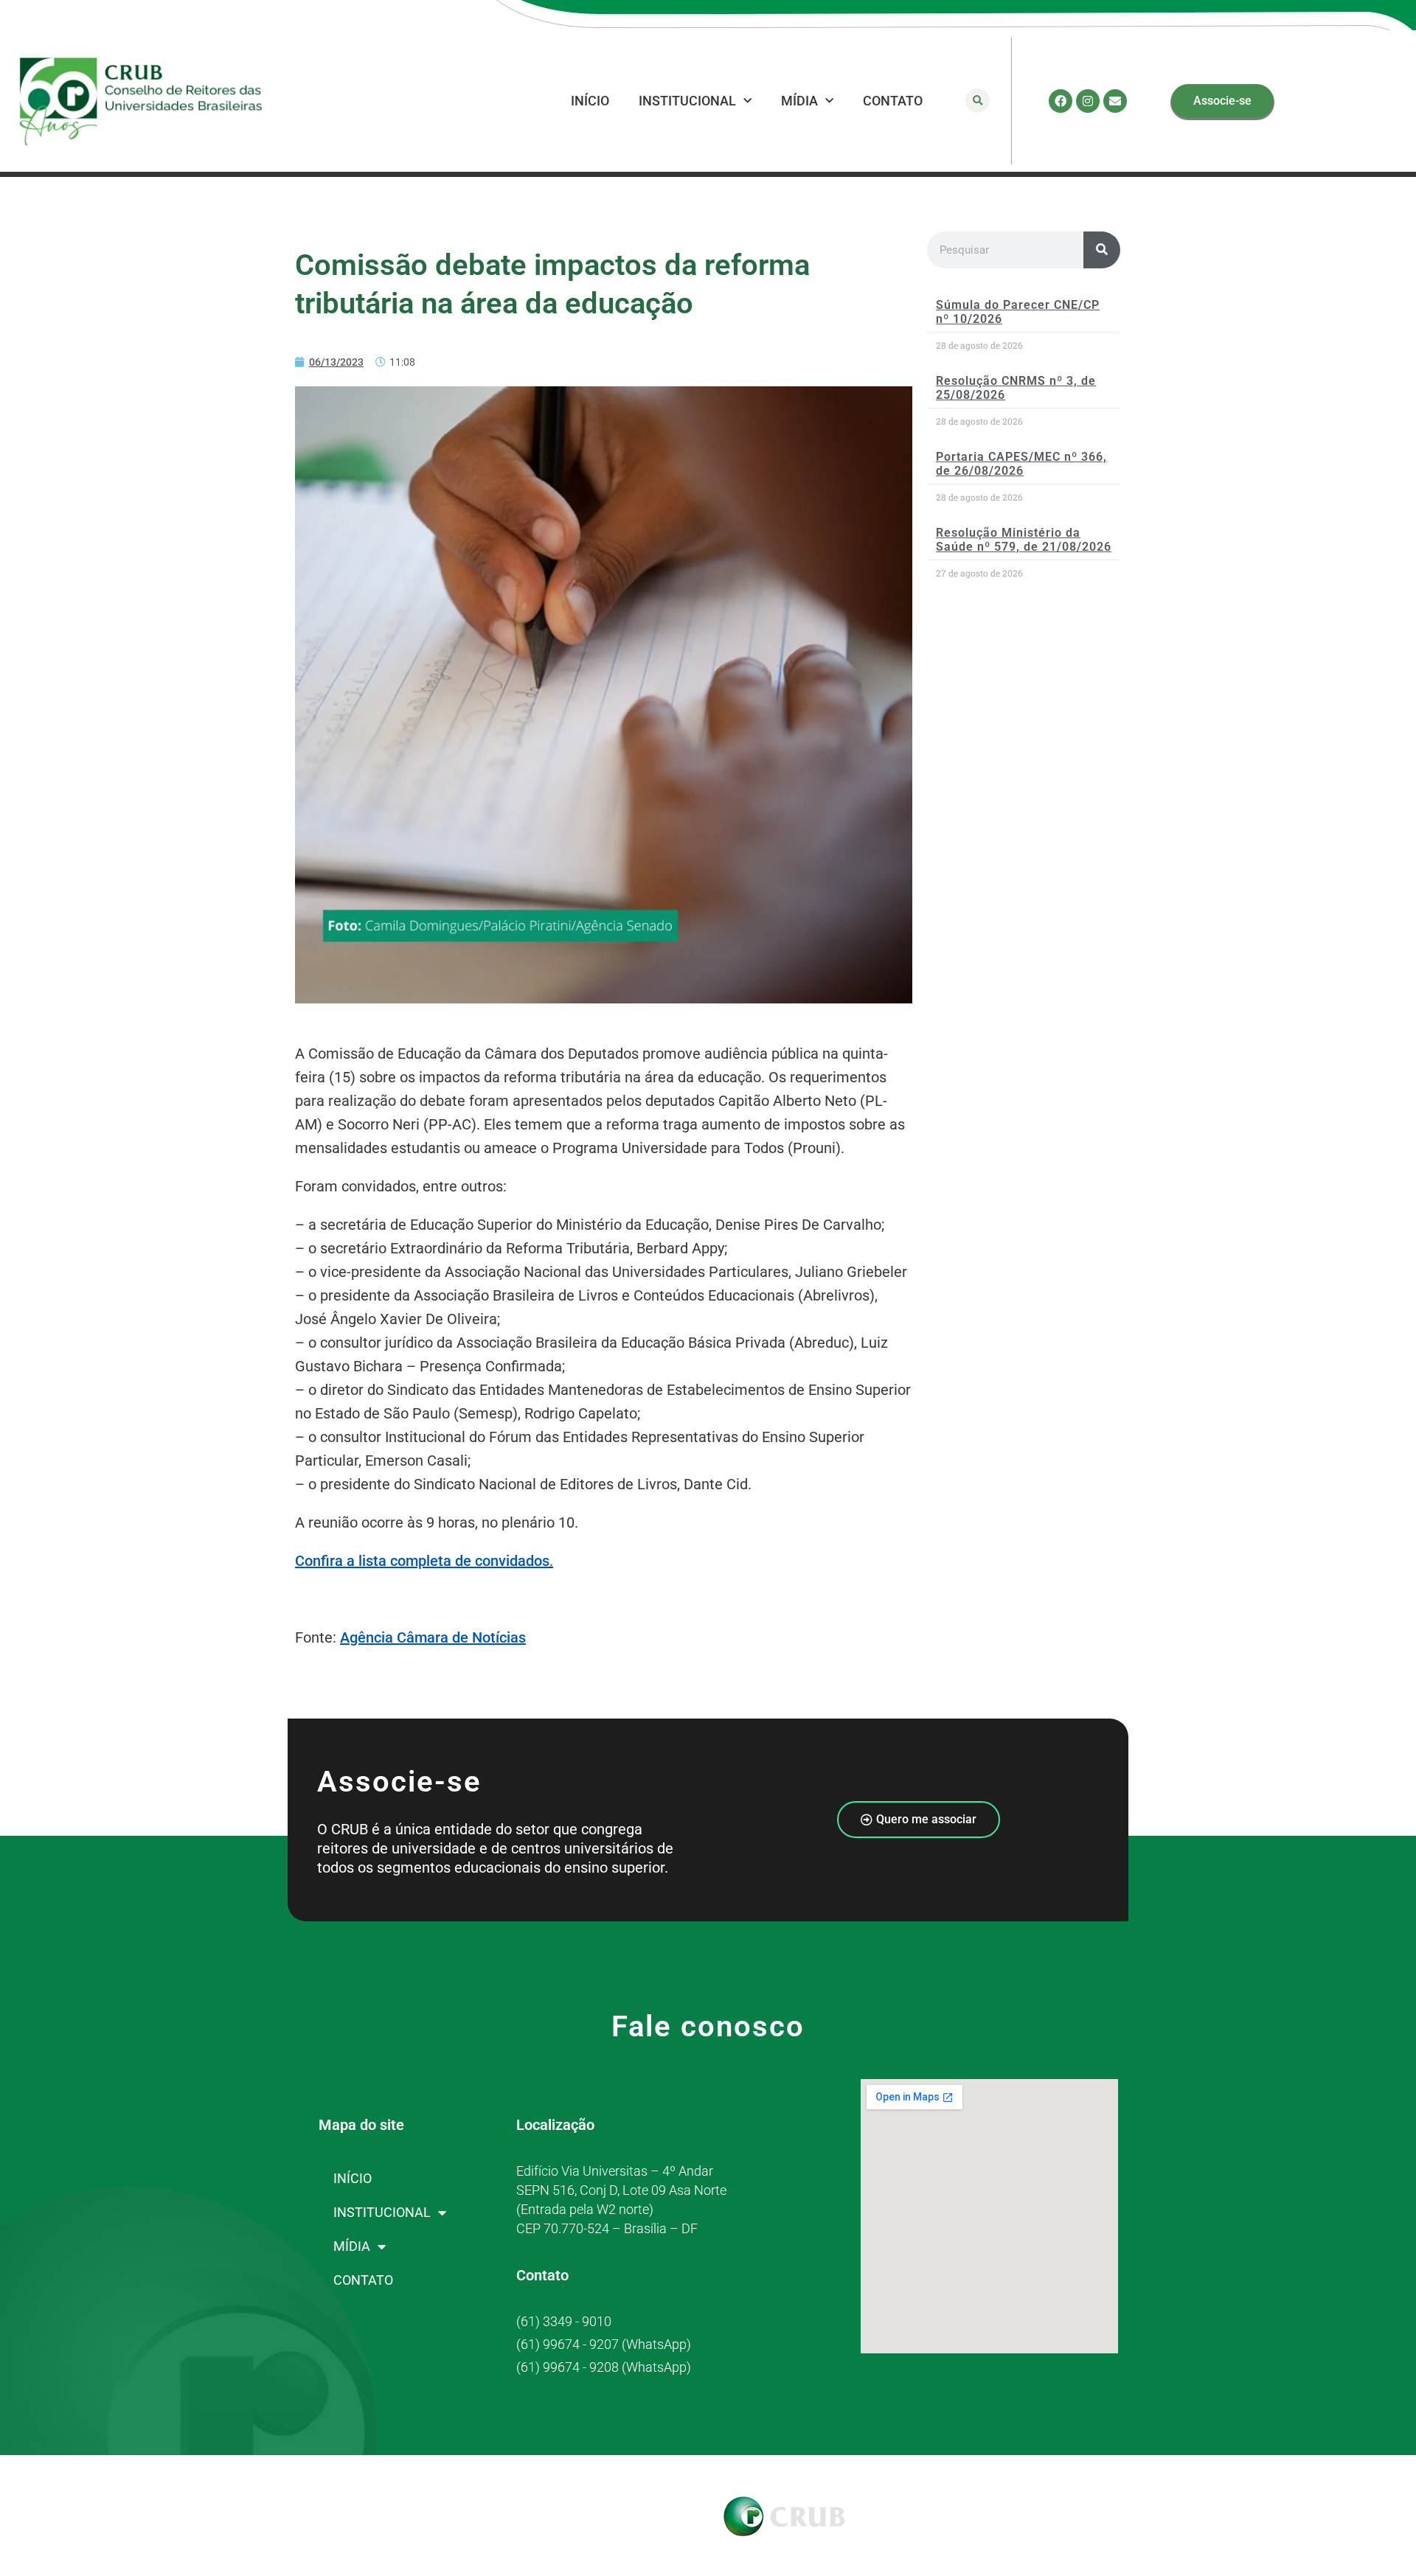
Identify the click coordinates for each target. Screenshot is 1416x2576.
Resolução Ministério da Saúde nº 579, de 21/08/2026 (1024, 540)
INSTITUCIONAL (687, 101)
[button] (978, 101)
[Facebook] (1061, 101)
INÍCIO (590, 101)
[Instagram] (1088, 101)
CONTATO (893, 101)
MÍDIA (799, 101)
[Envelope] (1115, 101)
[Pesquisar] (1102, 250)
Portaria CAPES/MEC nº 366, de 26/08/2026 (1021, 464)
